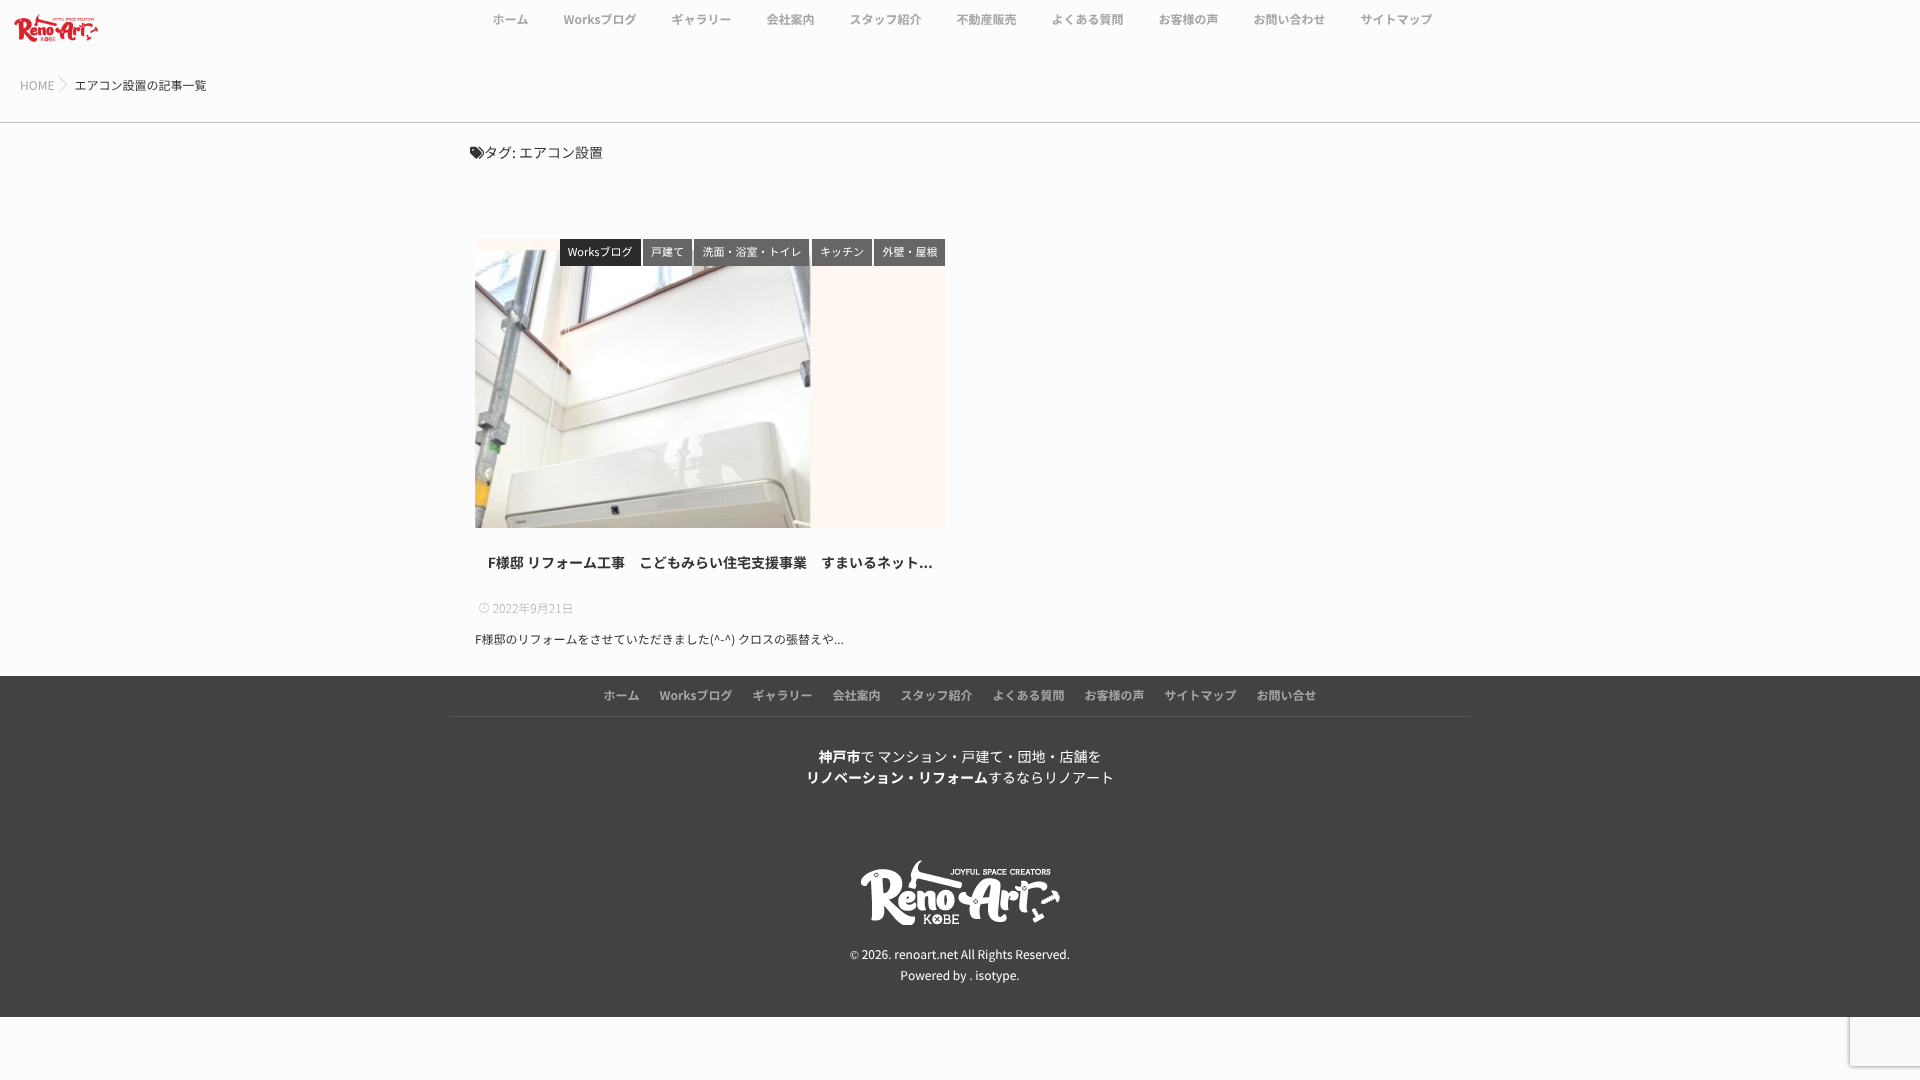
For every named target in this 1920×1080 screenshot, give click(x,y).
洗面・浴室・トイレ (751, 252)
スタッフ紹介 (885, 20)
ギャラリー (701, 20)
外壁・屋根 (909, 252)
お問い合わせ (1290, 20)
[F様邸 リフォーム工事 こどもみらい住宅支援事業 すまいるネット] (710, 383)
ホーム (510, 20)
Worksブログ (599, 20)
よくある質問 (1087, 20)
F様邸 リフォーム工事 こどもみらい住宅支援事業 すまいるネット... (710, 563)
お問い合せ (1287, 696)
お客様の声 (1188, 20)
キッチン (842, 252)
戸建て (667, 252)
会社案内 (790, 20)
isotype (995, 976)
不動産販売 (986, 20)
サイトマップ (1397, 20)
